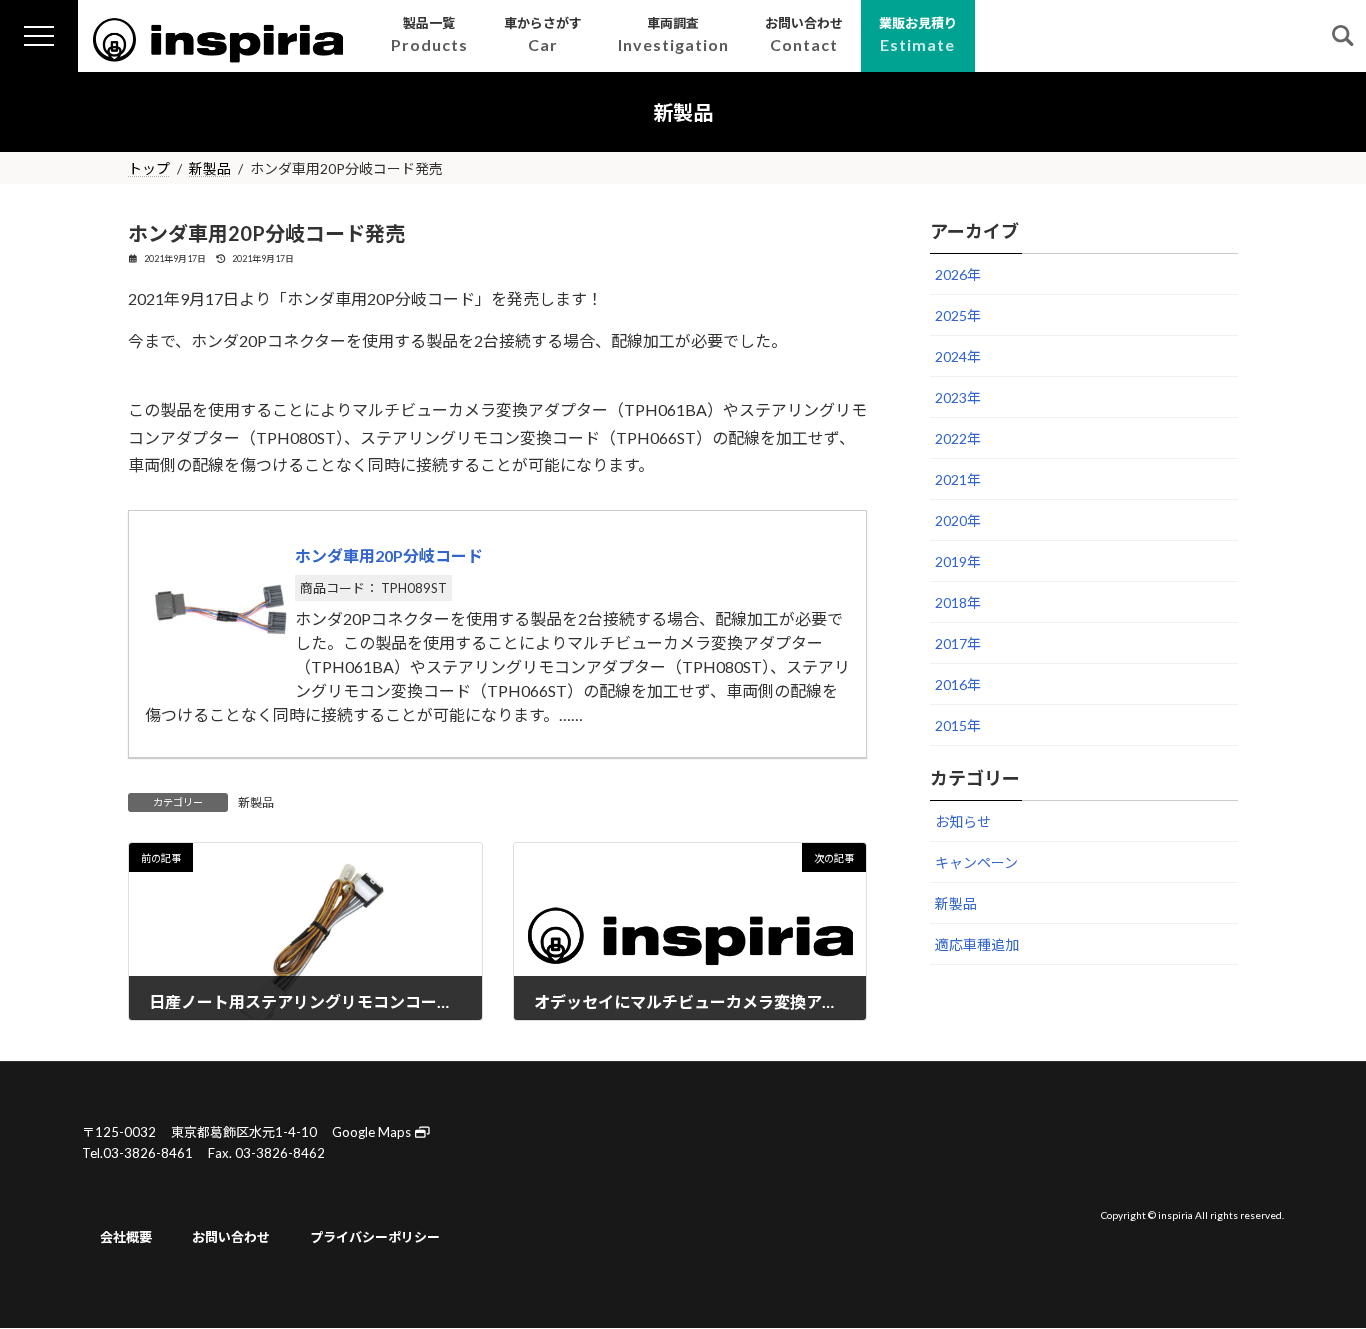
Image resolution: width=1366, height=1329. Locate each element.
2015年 (958, 725)
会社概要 (126, 1237)
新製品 (256, 802)
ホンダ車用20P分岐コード (389, 555)
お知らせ (963, 821)
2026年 (958, 274)
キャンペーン (976, 862)
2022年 (958, 438)
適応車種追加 (977, 944)
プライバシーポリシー (375, 1237)
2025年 (958, 315)
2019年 (958, 561)
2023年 (958, 397)
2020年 (958, 520)
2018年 (958, 602)
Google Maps (373, 1132)
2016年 (958, 684)
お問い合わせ (231, 1237)
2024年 (958, 356)
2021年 (958, 479)
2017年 (958, 643)
